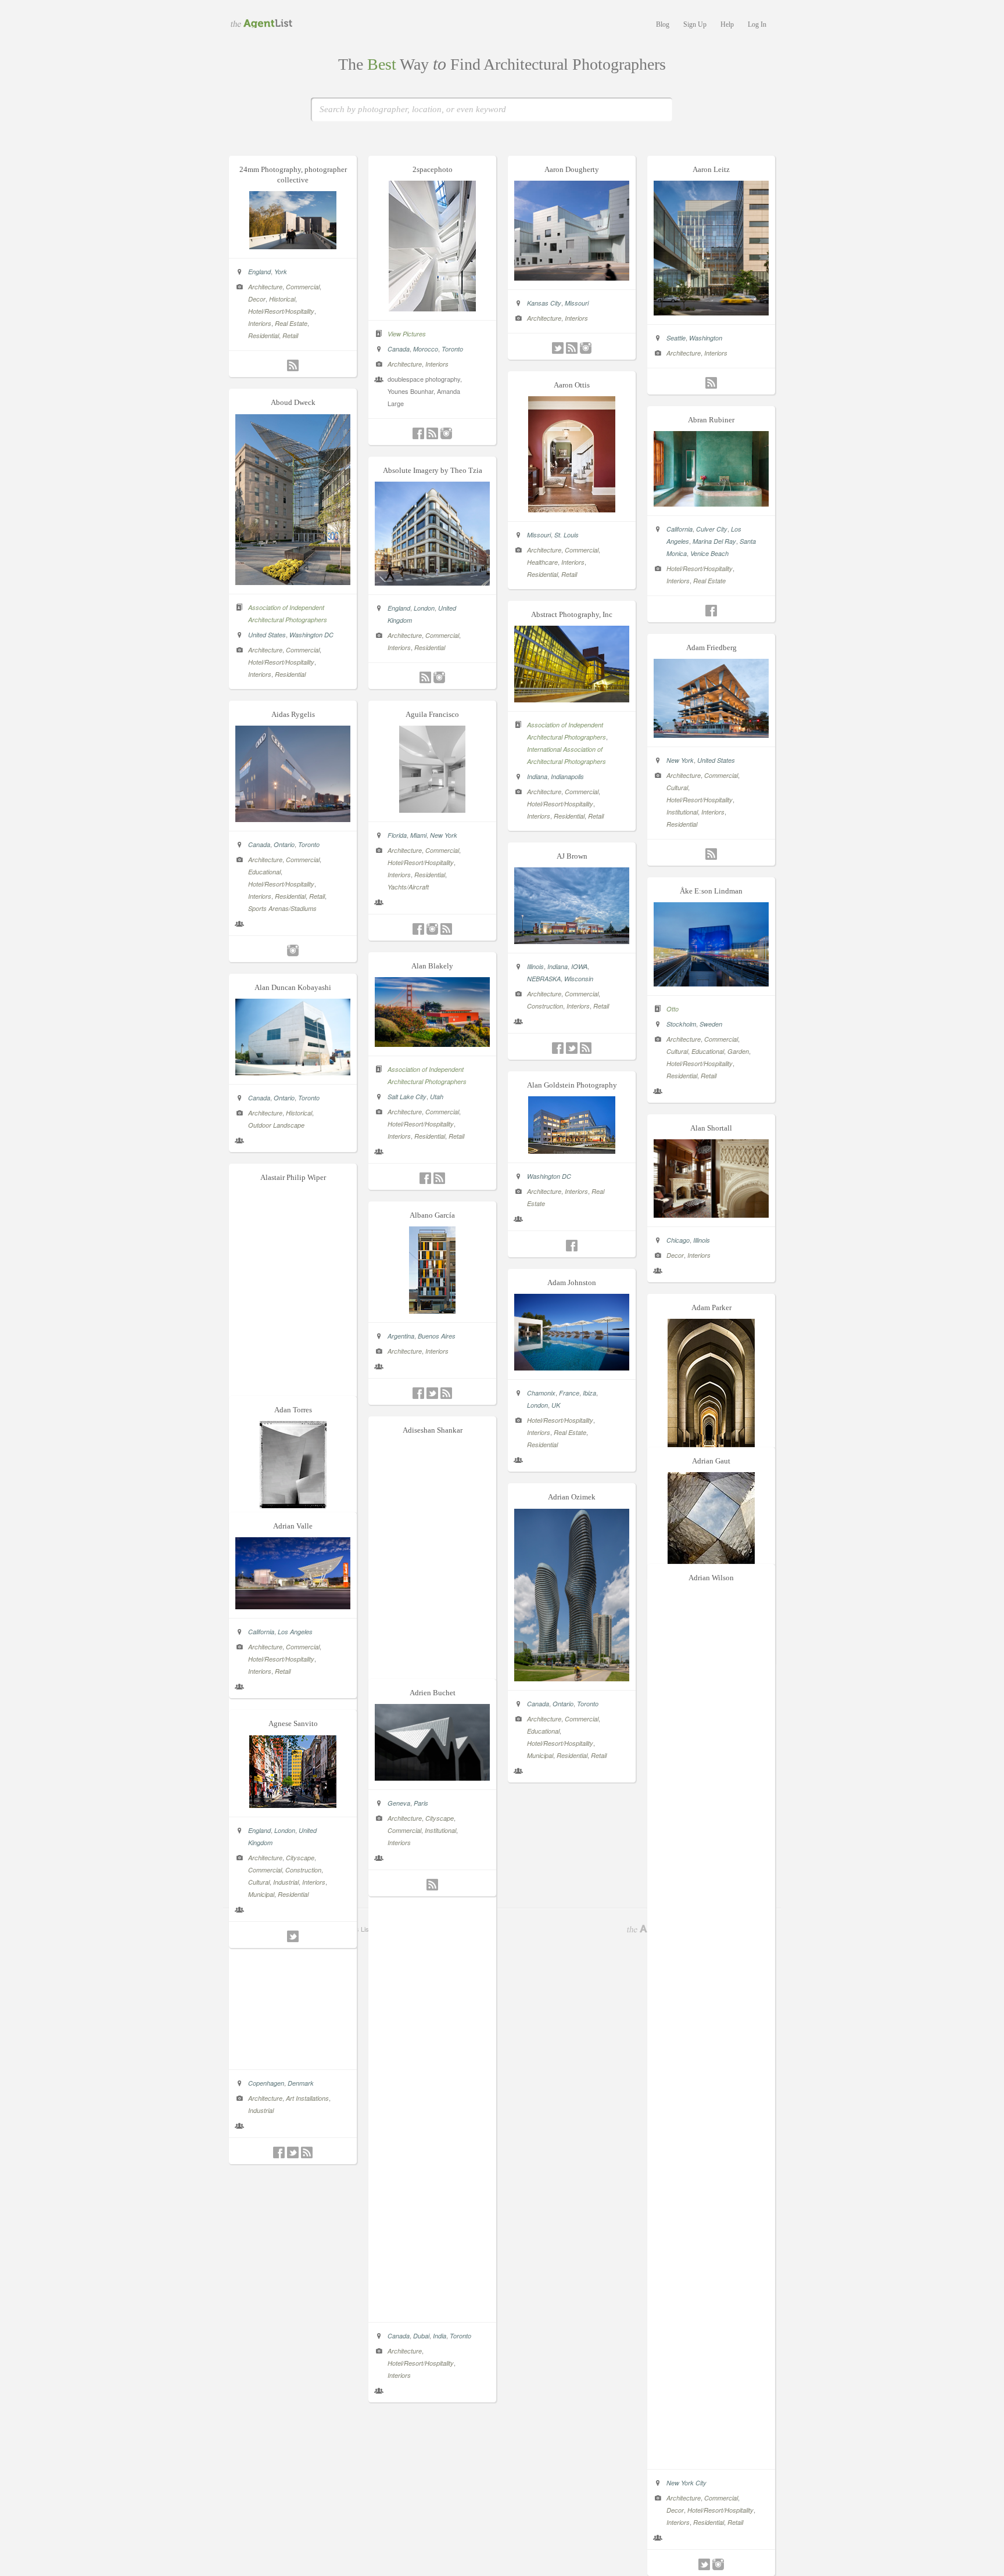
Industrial (261, 2110)
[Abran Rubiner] (711, 503)
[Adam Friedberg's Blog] (711, 854)
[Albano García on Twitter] (432, 1393)
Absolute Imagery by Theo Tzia (433, 470)
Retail (290, 336)
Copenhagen (266, 2083)
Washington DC (311, 635)
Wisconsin (579, 979)
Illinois (535, 966)
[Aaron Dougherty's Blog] (572, 348)
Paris (421, 1803)
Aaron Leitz (711, 169)
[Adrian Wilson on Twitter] (704, 2564)
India (440, 2336)
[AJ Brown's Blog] (586, 1048)
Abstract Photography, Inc (572, 614)
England (259, 272)
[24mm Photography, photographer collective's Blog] (293, 365)
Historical (282, 299)
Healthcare (542, 562)
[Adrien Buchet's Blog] (432, 1885)
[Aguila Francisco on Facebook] (418, 929)
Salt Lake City (407, 1097)
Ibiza (589, 1393)
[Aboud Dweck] (293, 582)
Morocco (426, 349)
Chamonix (541, 1393)
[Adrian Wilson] (711, 2457)
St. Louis (566, 535)
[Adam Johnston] (572, 1367)
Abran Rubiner (711, 420)
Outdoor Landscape (276, 1125)
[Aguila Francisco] (432, 809)
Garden (738, 1051)
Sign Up (695, 24)
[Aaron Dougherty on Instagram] (586, 348)
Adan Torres (293, 1410)
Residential (263, 336)
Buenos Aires (437, 1336)
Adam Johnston (572, 1282)
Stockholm (681, 1024)
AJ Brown (572, 856)
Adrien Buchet (433, 1693)
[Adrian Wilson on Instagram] (718, 2564)
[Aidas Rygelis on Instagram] (293, 950)
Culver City (712, 529)
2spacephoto (433, 169)
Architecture (265, 287)
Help (727, 24)
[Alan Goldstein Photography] (572, 1150)
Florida (397, 835)
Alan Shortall (711, 1128)
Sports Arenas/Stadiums (282, 908)
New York (680, 760)
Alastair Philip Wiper (293, 1177)
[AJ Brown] (572, 941)
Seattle (676, 338)
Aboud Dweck (293, 402)
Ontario (284, 844)
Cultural (677, 787)
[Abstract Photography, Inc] (572, 699)
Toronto (452, 349)
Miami (418, 835)
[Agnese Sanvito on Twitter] (293, 1936)
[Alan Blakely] (432, 1043)
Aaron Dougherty (572, 169)
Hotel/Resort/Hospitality (281, 311)
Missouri (577, 303)
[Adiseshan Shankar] (432, 2310)
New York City (686, 2483)
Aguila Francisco (432, 714)
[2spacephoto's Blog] (432, 433)
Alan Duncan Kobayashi (293, 987)
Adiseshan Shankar (433, 1430)
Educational (264, 872)
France (569, 1393)
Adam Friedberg (711, 647)
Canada (399, 349)
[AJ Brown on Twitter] (572, 1048)
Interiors (260, 323)
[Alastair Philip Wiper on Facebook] (279, 2152)
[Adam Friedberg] (711, 734)
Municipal (540, 1755)
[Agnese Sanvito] (293, 1804)
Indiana (537, 776)
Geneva (399, 1803)
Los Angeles (295, 1632)
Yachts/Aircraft (408, 887)
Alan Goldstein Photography (572, 1085)
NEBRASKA (544, 979)
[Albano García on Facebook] (418, 1393)
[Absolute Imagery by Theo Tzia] (432, 582)
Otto (673, 1009)
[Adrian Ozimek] (572, 1678)
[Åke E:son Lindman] (711, 983)
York (281, 272)
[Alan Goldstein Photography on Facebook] (572, 1246)
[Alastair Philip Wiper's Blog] (307, 2152)
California (680, 529)
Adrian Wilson (711, 1578)
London (424, 608)
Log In (757, 24)
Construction (545, 1006)
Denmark (301, 2083)
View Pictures (407, 334)
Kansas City (544, 303)
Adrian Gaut (711, 1461)
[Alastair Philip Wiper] (293, 2057)
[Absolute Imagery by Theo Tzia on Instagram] (439, 677)
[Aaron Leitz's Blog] (711, 383)
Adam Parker (711, 1307)
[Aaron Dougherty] (572, 277)
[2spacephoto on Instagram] (446, 433)
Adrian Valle (293, 1526)
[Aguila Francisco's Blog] (446, 929)
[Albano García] (432, 1310)
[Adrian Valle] (293, 1606)
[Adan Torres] (293, 1505)
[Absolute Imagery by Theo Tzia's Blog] (425, 677)
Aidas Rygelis (293, 714)
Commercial (303, 287)
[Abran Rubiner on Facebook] (711, 611)
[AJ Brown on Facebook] (558, 1048)
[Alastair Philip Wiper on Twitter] (293, 2152)
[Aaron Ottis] (572, 509)
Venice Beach (709, 553)
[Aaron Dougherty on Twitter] (558, 348)
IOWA (579, 966)
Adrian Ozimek (572, 1497)
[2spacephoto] (432, 308)
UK (556, 1405)
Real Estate (291, 323)
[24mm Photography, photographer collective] (293, 246)
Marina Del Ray (714, 541)
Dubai (421, 2336)
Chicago (678, 1240)
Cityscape (440, 1818)
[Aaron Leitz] (711, 312)
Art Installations (307, 2098)
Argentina (401, 1336)
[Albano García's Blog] (446, 1393)
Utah (437, 1097)
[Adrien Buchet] (432, 1777)
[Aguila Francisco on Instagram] (432, 929)
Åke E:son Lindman (711, 891)
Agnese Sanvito (293, 1723)
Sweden (711, 1024)
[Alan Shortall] (711, 1214)
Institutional (682, 812)
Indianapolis (567, 776)
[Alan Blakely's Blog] (439, 1178)
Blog (663, 24)
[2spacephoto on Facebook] (418, 433)
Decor (257, 299)
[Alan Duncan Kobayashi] (293, 1072)
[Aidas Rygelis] (293, 819)
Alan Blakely (432, 966)
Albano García (432, 1215)
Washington (706, 338)
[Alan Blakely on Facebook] (425, 1178)
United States (267, 635)
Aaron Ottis (572, 385)
